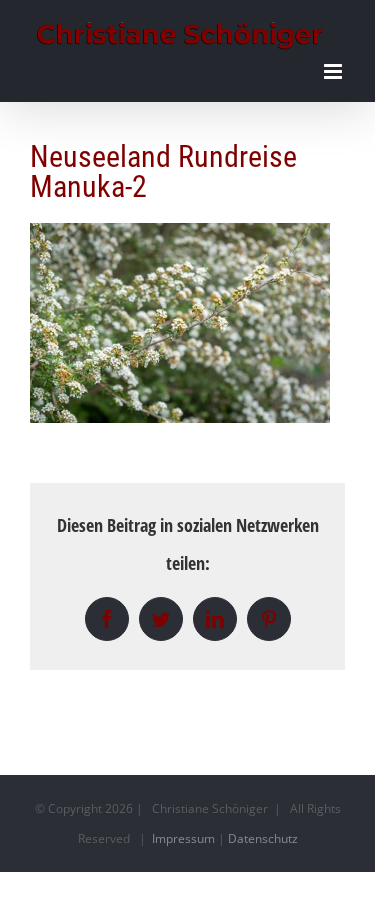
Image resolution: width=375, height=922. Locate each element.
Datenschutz (263, 838)
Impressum (183, 838)
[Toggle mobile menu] (334, 71)
